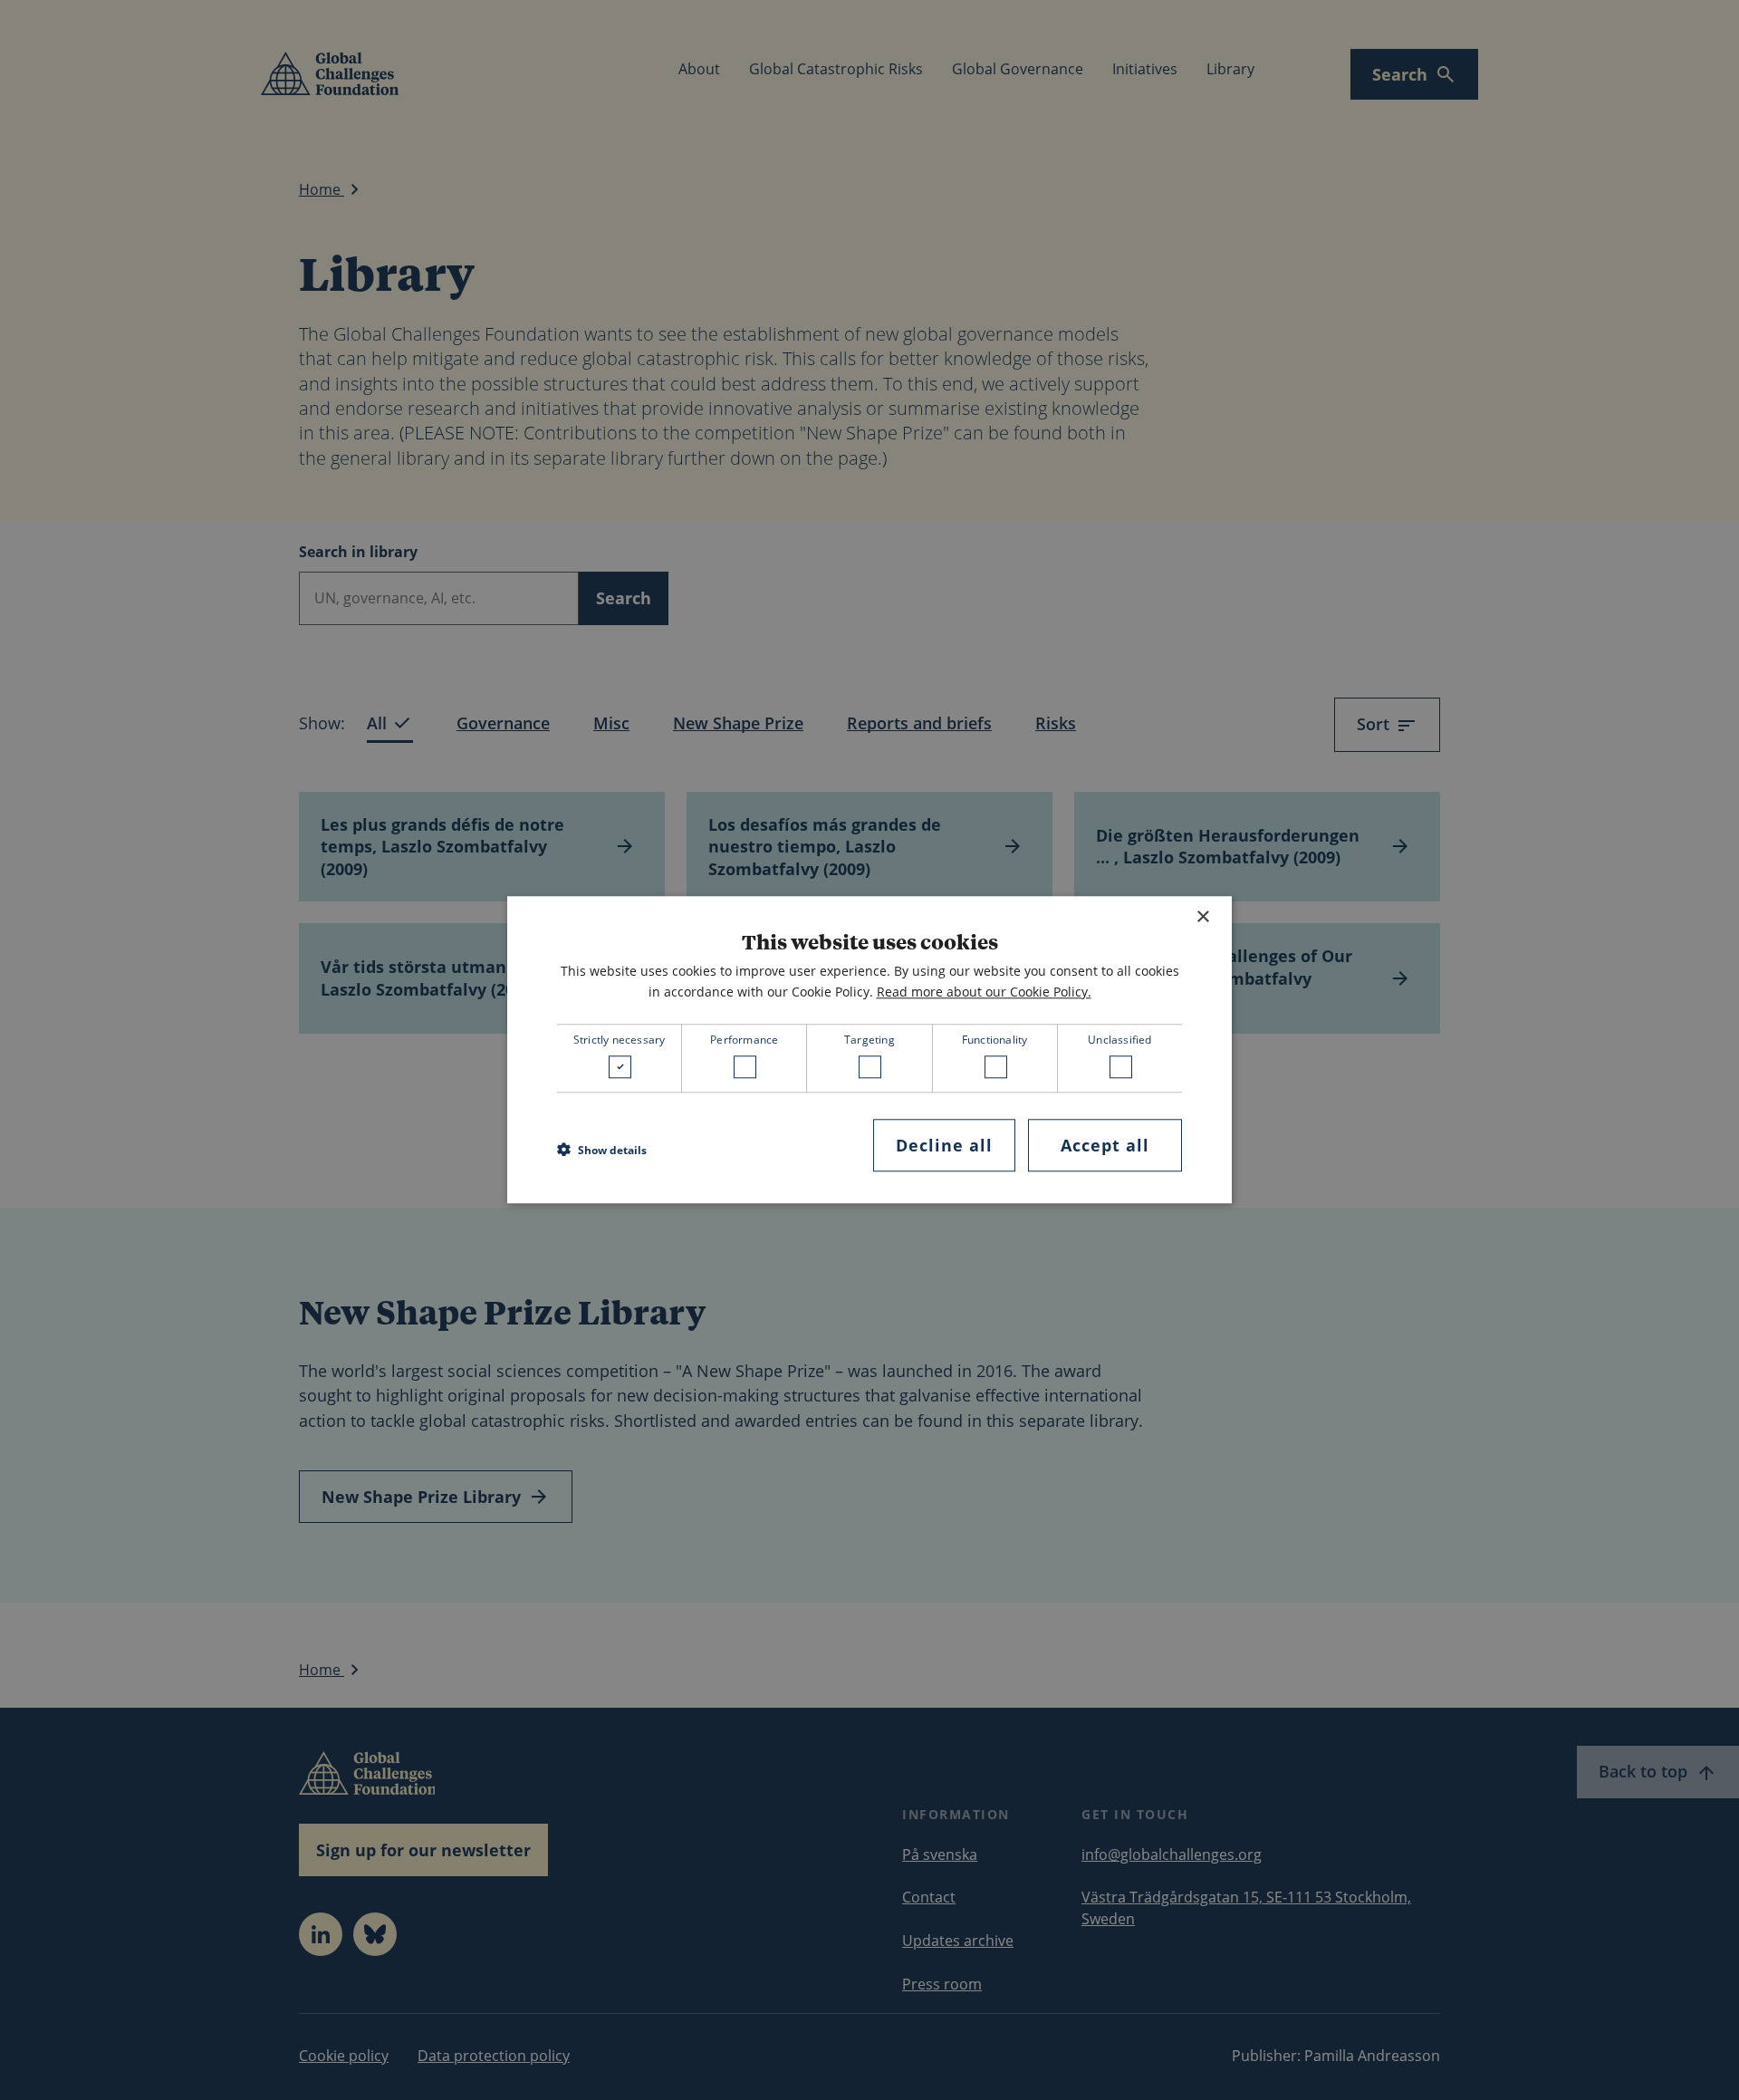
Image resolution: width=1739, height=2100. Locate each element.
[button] (602, 1150)
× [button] (1202, 917)
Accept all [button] (1105, 1145)
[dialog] (869, 1050)
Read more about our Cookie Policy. (984, 992)
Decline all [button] (944, 1145)
